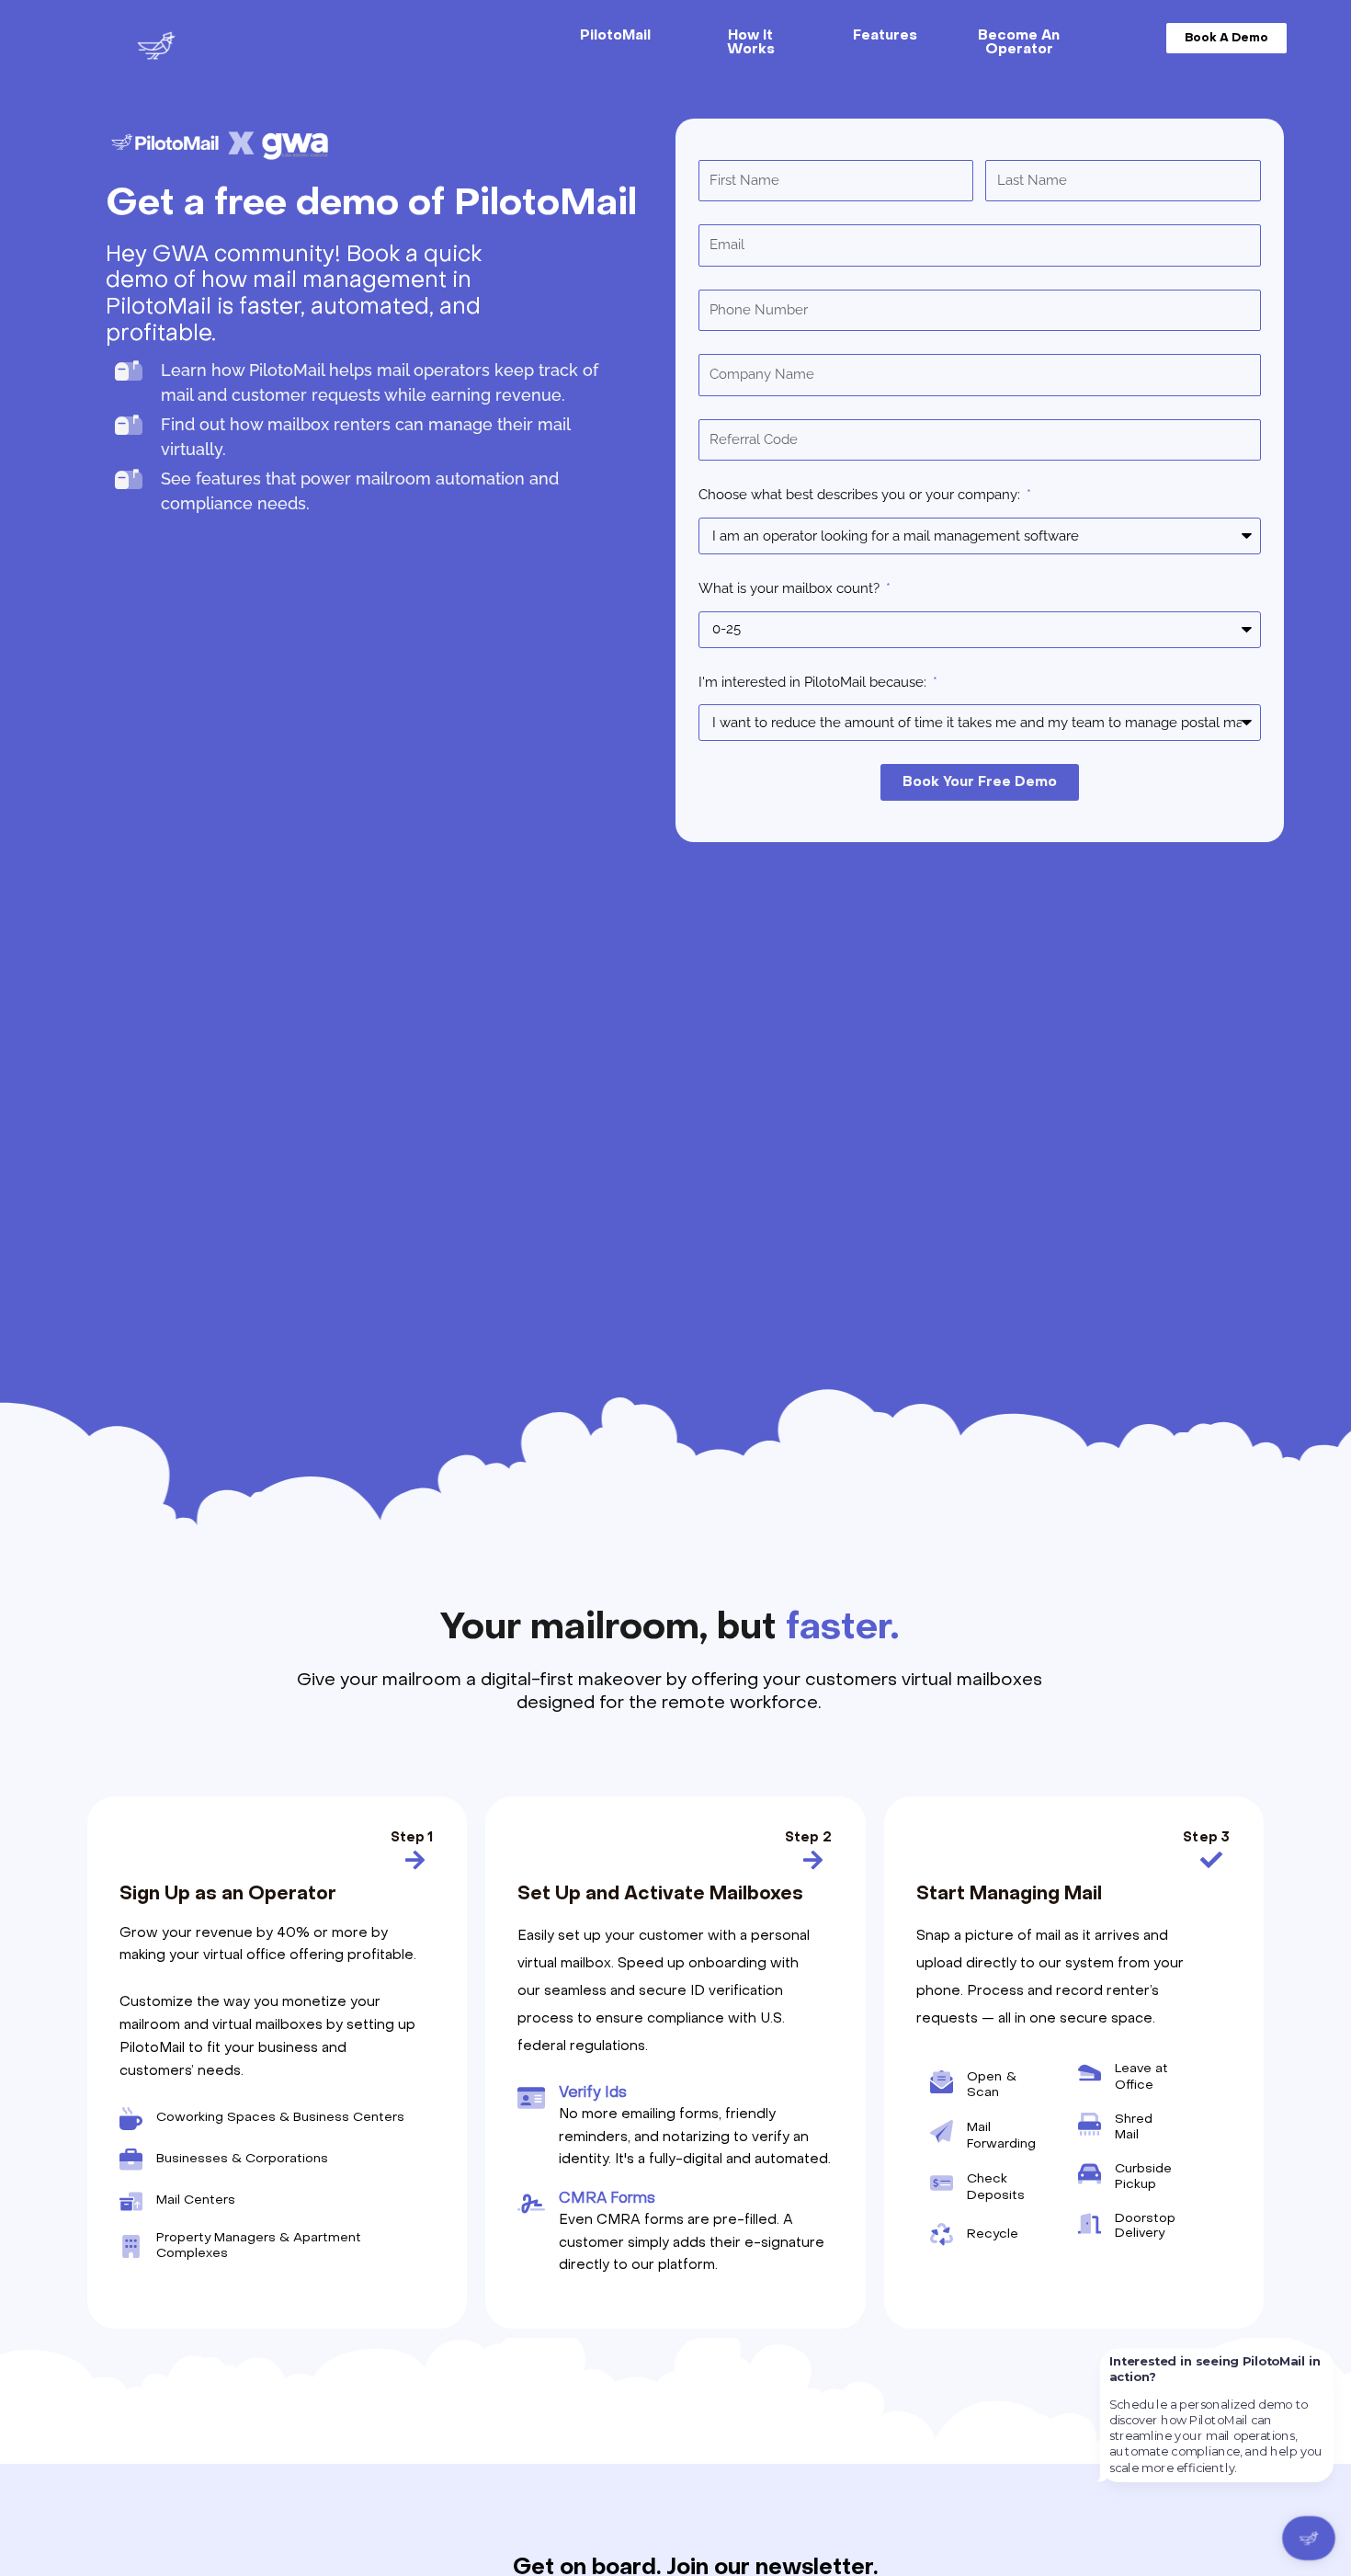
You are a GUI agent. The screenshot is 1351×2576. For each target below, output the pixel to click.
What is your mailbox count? (791, 588)
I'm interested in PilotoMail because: (814, 682)
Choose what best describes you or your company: (861, 495)
